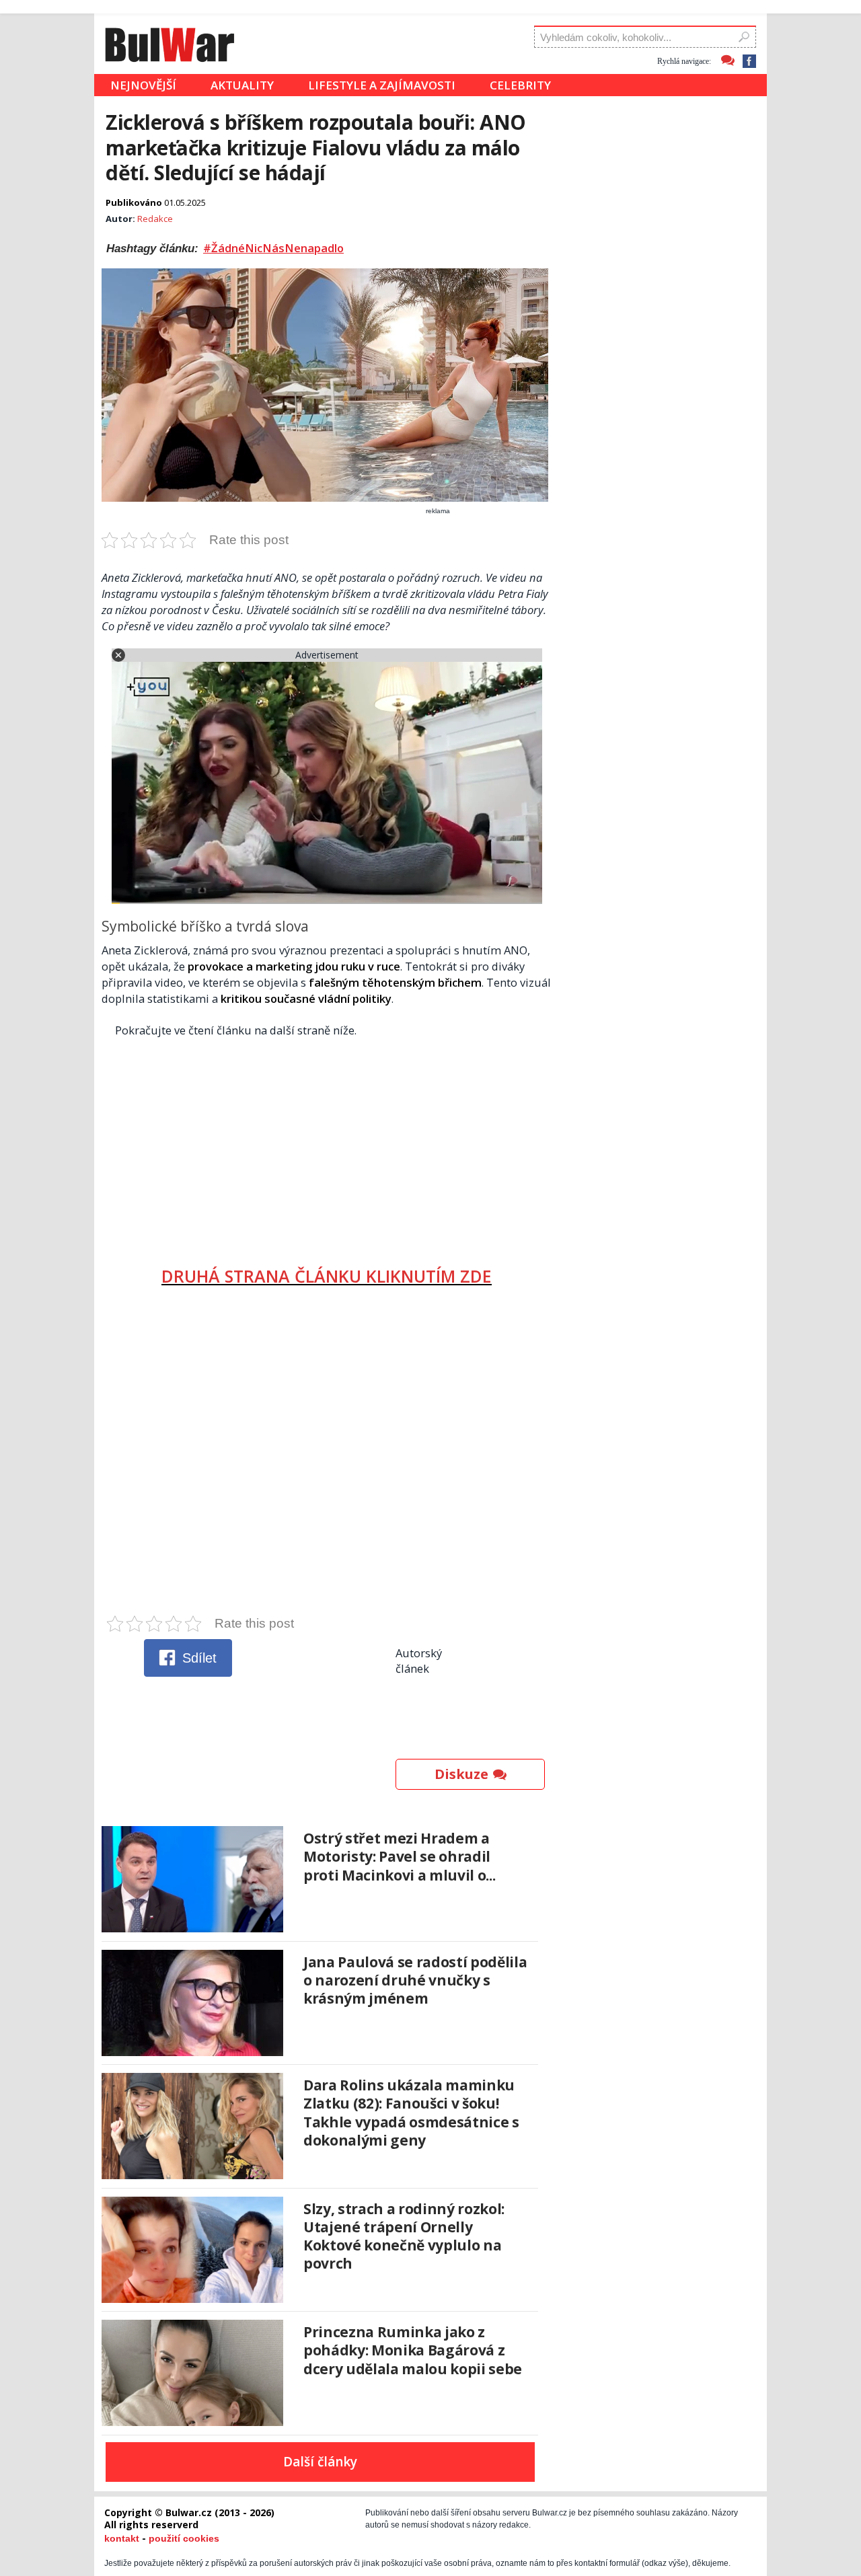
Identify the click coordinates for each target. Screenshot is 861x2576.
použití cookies (184, 2538)
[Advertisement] (327, 1147)
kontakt (122, 2538)
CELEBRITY (520, 85)
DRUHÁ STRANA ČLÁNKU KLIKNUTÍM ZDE (327, 1276)
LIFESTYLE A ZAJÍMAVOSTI (382, 85)
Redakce (155, 219)
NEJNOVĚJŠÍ (143, 85)
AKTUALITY (242, 85)
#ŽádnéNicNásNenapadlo (273, 248)
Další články (320, 2462)
